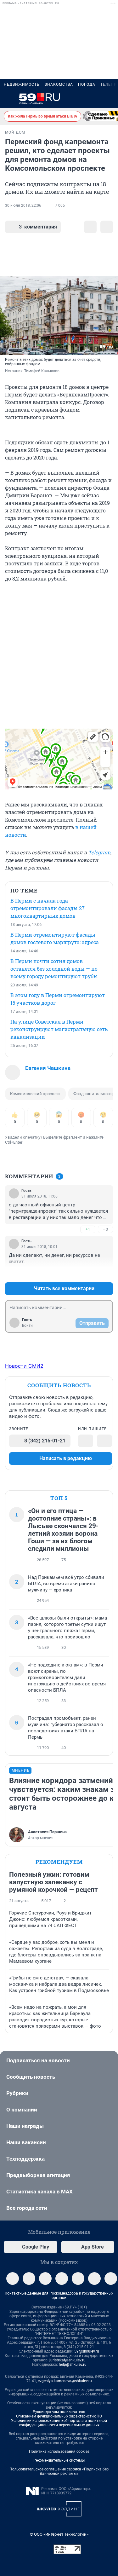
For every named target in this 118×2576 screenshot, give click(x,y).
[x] (94, 2279)
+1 (88, 1229)
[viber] (62, 2279)
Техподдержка (25, 2159)
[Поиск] (80, 99)
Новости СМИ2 (24, 1366)
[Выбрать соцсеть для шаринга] (107, 227)
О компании (22, 2110)
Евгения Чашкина (48, 1068)
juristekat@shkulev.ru (67, 2360)
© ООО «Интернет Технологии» (59, 2534)
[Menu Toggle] (8, 99)
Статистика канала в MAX (39, 2192)
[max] (78, 2279)
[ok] (45, 2279)
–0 (105, 1229)
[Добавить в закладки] (90, 227)
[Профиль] (110, 99)
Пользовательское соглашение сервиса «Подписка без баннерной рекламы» (59, 2471)
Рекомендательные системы (59, 2460)
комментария (38, 227)
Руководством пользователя (59, 2412)
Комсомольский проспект (35, 1094)
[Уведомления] (95, 99)
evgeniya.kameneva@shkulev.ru (65, 2381)
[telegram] (13, 2279)
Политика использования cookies (59, 2452)
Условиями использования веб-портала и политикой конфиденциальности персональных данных (59, 2423)
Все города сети (27, 2208)
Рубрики (17, 2093)
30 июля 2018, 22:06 (23, 205)
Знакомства (59, 84)
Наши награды (25, 2126)
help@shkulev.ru (73, 2365)
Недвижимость (22, 84)
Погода (87, 84)
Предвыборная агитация (38, 2175)
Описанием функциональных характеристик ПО (59, 2416)
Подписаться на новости (38, 2060)
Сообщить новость (31, 2077)
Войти (27, 1326)
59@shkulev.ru (87, 2351)
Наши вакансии (26, 2142)
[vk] (29, 2279)
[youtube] (111, 2279)
